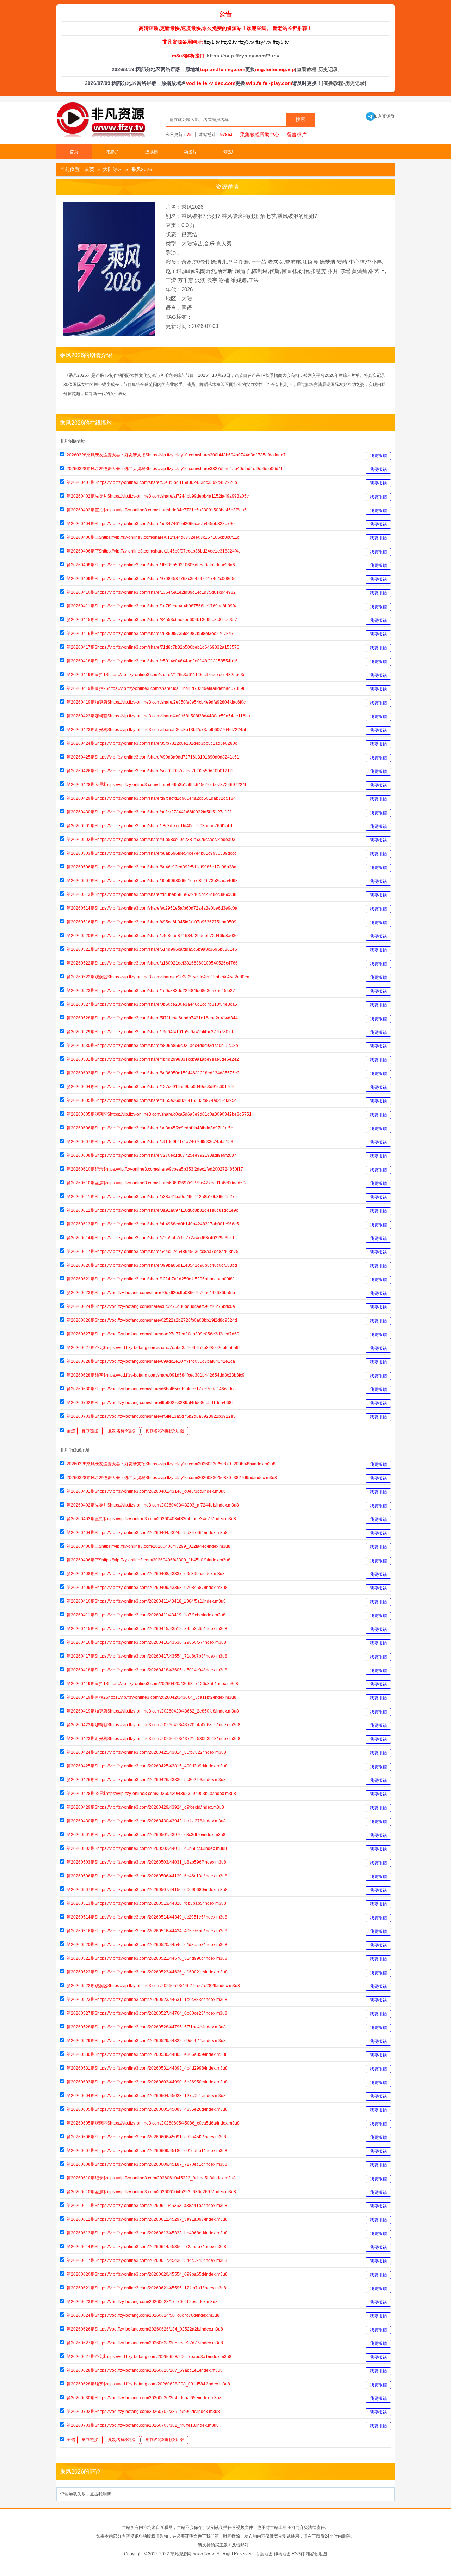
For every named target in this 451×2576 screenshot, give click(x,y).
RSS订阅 (300, 2554)
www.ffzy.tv (204, 2554)
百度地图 (264, 2554)
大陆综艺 (113, 169)
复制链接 (90, 1431)
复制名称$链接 (122, 1431)
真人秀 (224, 244)
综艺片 (229, 152)
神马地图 (282, 2554)
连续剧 (152, 152)
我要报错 (378, 456)
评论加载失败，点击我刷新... (87, 2494)
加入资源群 (380, 116)
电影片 (113, 152)
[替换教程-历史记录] (344, 83)
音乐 (209, 244)
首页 (74, 152)
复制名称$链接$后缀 (165, 1431)
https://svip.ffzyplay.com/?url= (243, 56)
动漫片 (190, 152)
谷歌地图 (319, 2554)
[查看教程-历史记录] (317, 69)
